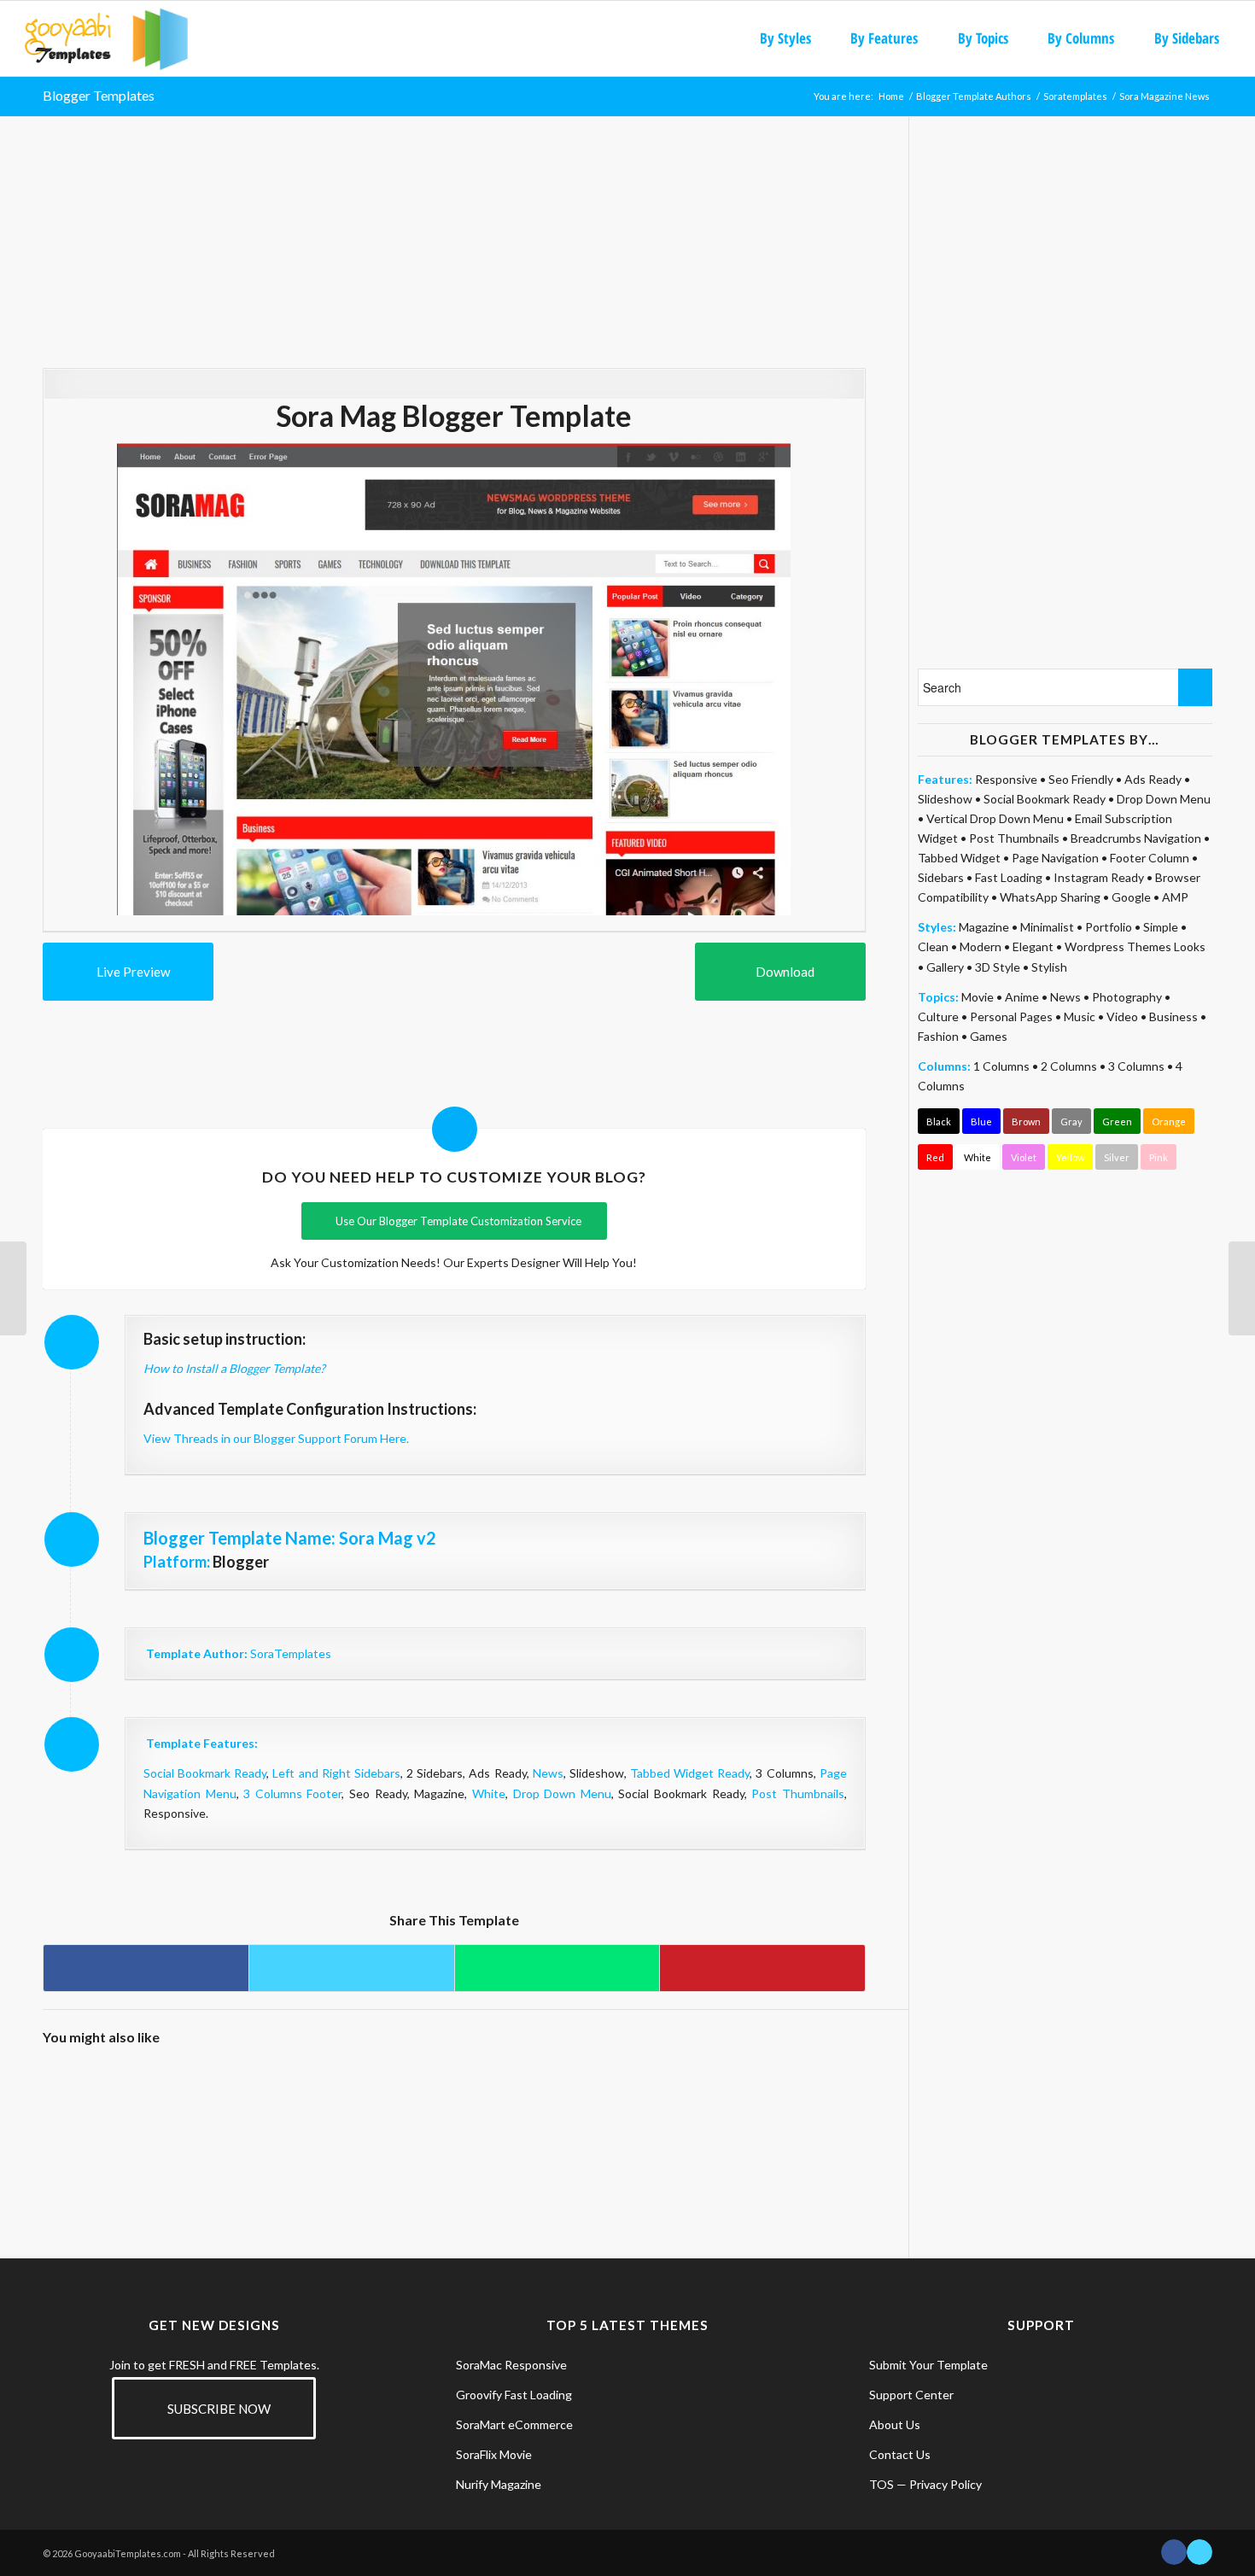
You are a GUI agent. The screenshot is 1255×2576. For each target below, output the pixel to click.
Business (1173, 1016)
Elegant (1033, 946)
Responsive (1006, 779)
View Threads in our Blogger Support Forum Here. (276, 1438)
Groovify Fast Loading (514, 2395)
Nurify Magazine (499, 2484)
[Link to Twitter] (1200, 2552)
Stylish (1049, 967)
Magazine (984, 927)
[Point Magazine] (195, 2112)
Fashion (938, 1036)
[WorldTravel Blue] (93, 2112)
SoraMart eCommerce (514, 2424)
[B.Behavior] (401, 2112)
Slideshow (945, 799)
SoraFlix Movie (494, 2454)
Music (1080, 1016)
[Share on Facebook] (146, 1968)
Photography (1127, 997)
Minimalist (1047, 927)
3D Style (998, 967)
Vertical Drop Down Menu (995, 818)
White (489, 1793)
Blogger (241, 1562)
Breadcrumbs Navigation (1136, 838)
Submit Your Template (928, 2365)
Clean (933, 946)
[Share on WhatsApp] (557, 1968)
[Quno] (607, 2112)
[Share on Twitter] (351, 1968)
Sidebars (941, 877)
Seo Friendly (1081, 779)
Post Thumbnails (798, 1793)
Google (1131, 897)
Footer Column (1150, 858)
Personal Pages (1011, 1016)
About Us (895, 2424)
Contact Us (900, 2454)
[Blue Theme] (13, 1288)
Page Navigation (1055, 858)
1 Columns (1001, 1066)
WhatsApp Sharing (1050, 897)
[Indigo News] (812, 2112)
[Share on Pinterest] (762, 1968)
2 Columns (1069, 1066)
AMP (1175, 897)
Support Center (911, 2395)
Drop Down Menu (562, 1793)
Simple (1161, 927)
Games (989, 1036)
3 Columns (1136, 1066)
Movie (978, 997)
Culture (938, 1016)
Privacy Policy (946, 2484)
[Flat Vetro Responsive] (298, 2112)
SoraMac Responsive (511, 2365)
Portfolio (1109, 927)
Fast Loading (1009, 877)
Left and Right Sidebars (336, 1773)
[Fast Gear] (1242, 1288)
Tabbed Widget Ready (690, 1773)
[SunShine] (710, 2112)
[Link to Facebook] (1174, 2552)
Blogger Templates (99, 95)
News (548, 1773)
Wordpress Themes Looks (1135, 946)
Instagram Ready (1099, 877)
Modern (981, 946)
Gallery (945, 967)
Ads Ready (1153, 779)
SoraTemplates (291, 1653)
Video (1122, 1016)
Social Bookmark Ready (205, 1773)
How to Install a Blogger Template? (234, 1368)
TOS (881, 2484)
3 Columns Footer (292, 1793)
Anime (1022, 997)
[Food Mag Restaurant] (504, 2112)
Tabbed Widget (959, 858)
